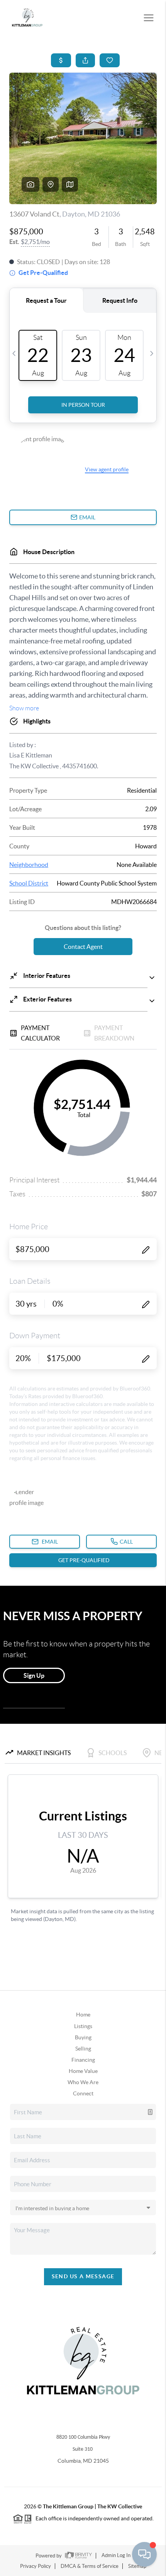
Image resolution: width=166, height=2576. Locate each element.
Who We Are (83, 2082)
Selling (83, 2049)
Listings (83, 2026)
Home (83, 2015)
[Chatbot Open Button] (144, 2554)
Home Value (83, 2071)
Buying (83, 2037)
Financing (83, 2060)
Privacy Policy (36, 2566)
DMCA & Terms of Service (90, 2566)
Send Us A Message (83, 2276)
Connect (83, 2093)
